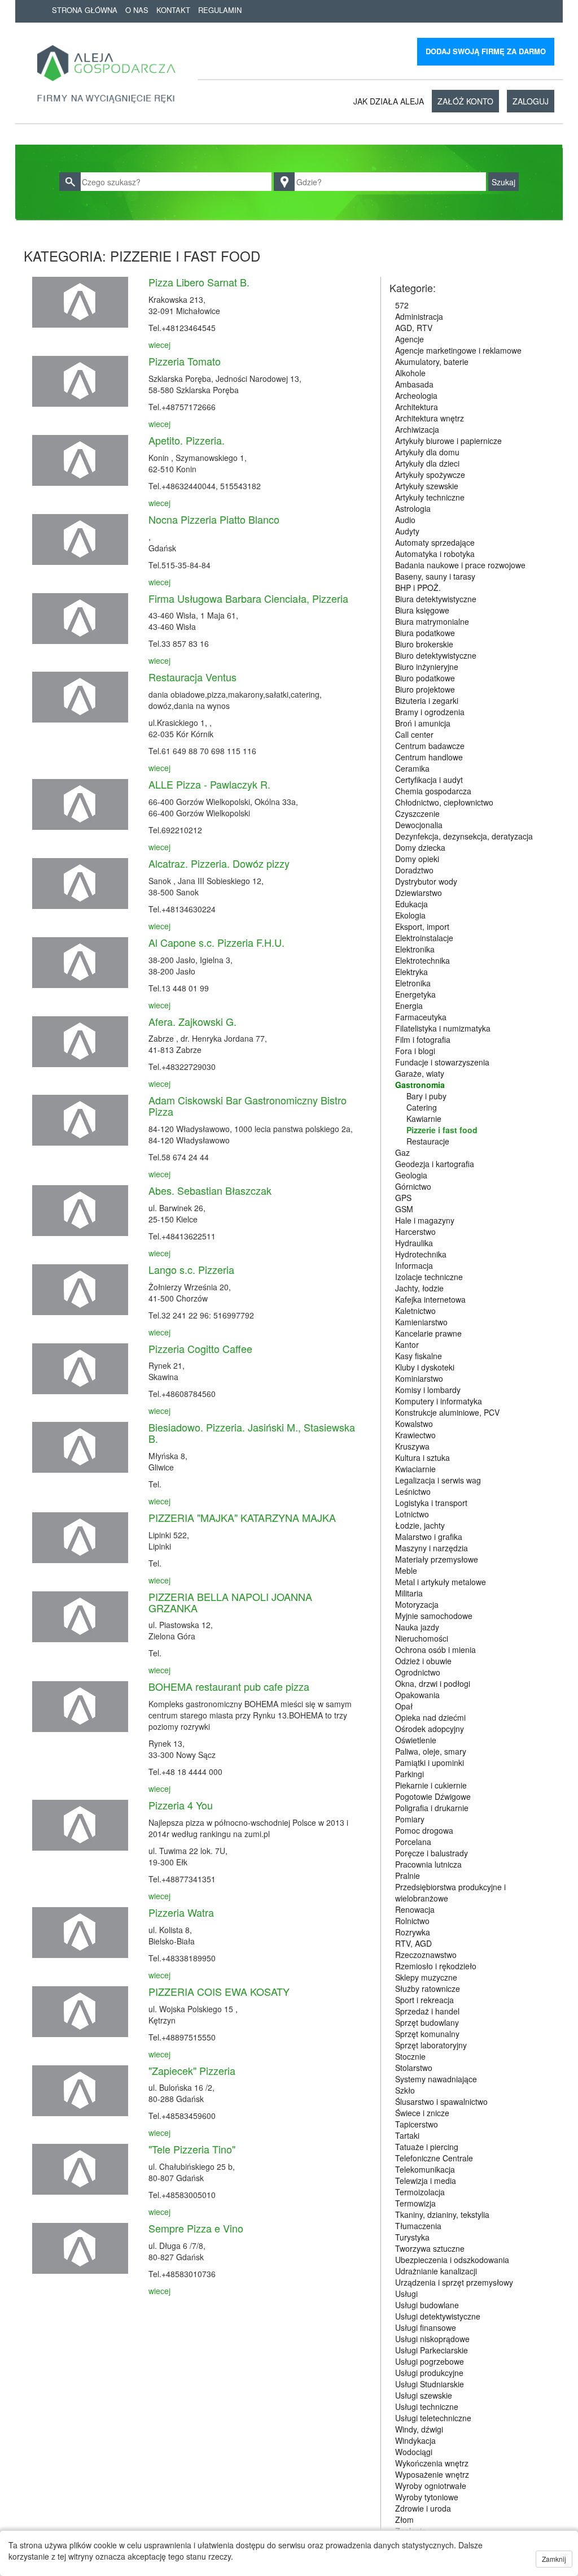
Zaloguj (531, 101)
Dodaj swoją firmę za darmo (486, 51)
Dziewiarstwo (419, 893)
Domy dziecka (420, 847)
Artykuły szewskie (427, 486)
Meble (406, 1570)
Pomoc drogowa (424, 1830)
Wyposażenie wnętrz (432, 2474)
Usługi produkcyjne (429, 2373)
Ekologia (410, 915)
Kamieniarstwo (421, 1322)
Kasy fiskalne (419, 1356)
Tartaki (407, 2135)
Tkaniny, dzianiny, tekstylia (442, 2214)
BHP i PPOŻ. (418, 588)
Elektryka (411, 972)
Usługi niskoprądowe (432, 2339)
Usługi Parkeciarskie (432, 2350)
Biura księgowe (422, 610)
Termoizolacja (420, 2192)
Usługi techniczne (427, 2407)
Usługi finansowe (426, 2327)
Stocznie (410, 2056)
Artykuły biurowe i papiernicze (448, 441)
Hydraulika (414, 1243)
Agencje (410, 339)
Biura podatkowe (425, 633)
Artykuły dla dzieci (427, 463)
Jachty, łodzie (419, 1288)
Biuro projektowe (425, 689)
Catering (422, 1107)
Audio (405, 520)
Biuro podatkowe (425, 678)
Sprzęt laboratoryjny (431, 2045)
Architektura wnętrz (430, 418)
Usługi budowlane (427, 2305)
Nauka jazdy (417, 1627)
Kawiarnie (424, 1119)
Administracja (419, 316)
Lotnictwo (412, 1514)
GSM (404, 1209)
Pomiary (410, 1819)
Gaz (402, 1152)
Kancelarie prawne (428, 1333)
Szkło (405, 2090)
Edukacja (411, 904)
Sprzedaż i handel (427, 2011)
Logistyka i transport (431, 1503)
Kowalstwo (414, 1424)
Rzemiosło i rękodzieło (436, 1966)
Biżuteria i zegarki (427, 700)
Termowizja (415, 2203)
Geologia (411, 1175)
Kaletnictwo (415, 1311)
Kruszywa (412, 1446)
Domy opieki (417, 859)
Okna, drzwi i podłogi (433, 1683)
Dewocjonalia (419, 825)
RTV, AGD (413, 1943)
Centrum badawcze (430, 746)
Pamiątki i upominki (430, 1763)
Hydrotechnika (421, 1254)
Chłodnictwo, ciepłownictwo (444, 802)
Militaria (409, 1593)
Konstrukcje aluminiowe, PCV (447, 1412)
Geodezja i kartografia (435, 1164)
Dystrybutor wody (426, 881)
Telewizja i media (426, 2181)
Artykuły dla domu (427, 452)
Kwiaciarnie (415, 1469)
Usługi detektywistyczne (438, 2316)
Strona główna (85, 10)
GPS (403, 1198)
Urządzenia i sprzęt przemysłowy (454, 2282)
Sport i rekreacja (424, 2000)
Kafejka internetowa (430, 1299)
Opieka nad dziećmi (430, 1717)
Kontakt (173, 10)
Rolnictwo (412, 1921)
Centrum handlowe (429, 757)
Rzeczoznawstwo (426, 1955)
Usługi (406, 2294)
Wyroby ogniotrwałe (431, 2486)
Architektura (417, 407)
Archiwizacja (417, 429)
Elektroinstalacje (424, 938)
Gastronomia (420, 1085)
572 (402, 305)
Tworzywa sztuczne (430, 2248)
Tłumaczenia (418, 2226)
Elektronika (415, 949)
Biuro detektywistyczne (436, 655)
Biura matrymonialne (432, 621)
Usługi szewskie (424, 2395)
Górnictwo (413, 1186)
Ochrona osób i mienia (435, 1650)
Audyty (407, 531)
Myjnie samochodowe (434, 1616)
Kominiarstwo (419, 1378)
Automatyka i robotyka (435, 554)
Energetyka (415, 994)
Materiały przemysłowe (437, 1559)
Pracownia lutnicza (428, 1864)
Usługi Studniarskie (430, 2384)
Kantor (407, 1344)
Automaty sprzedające (435, 542)
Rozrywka (413, 1932)
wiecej (159, 345)
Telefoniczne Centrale (434, 2158)
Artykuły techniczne (430, 497)
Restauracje (428, 1141)
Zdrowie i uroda (423, 2508)
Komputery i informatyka (439, 1401)
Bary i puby (426, 1096)
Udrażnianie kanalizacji (436, 2271)
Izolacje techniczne (429, 1277)
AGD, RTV (414, 328)
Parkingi (410, 1774)
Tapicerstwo (417, 2124)
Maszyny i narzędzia (432, 1548)
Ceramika (412, 768)
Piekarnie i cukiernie (431, 1785)
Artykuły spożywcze (430, 475)
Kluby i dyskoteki (425, 1367)
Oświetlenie (416, 1740)
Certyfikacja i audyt (429, 780)
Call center (414, 734)
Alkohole (410, 373)
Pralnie (408, 1876)
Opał (404, 1706)
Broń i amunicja (423, 723)
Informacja (414, 1265)
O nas (137, 10)
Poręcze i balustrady (432, 1853)
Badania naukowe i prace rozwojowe (460, 565)
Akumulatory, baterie (432, 362)
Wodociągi (414, 2452)
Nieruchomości (422, 1638)
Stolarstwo (414, 2068)
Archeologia (416, 395)
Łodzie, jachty (420, 1525)
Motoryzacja (417, 1604)
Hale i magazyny (425, 1220)
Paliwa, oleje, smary (431, 1751)
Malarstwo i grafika (429, 1537)
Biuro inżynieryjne (427, 667)
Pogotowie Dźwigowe (433, 1796)
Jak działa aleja (389, 101)
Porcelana (413, 1842)
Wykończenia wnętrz (432, 2463)
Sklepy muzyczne (426, 1977)
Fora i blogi (415, 1051)
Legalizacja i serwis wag (438, 1480)
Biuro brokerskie (424, 644)
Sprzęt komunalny (427, 2034)
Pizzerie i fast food (442, 1130)
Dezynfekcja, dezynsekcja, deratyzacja (464, 836)
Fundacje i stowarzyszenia (442, 1062)
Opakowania (417, 1695)
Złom (404, 2520)
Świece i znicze (422, 2113)
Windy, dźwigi (419, 2429)
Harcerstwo (415, 1232)
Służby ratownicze (428, 1988)
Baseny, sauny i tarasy (435, 576)
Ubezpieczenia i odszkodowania (452, 2260)
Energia (409, 1006)
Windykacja (415, 2440)
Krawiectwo (415, 1435)
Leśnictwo (413, 1491)
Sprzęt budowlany (427, 2022)
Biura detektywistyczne (436, 599)
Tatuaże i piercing (427, 2147)
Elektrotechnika (422, 960)
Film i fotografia (423, 1039)
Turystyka (412, 2237)
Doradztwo (414, 870)
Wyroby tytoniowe (427, 2497)
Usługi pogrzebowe (430, 2361)
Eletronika (413, 983)
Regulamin (220, 10)
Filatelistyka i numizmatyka (443, 1028)
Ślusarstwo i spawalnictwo (441, 2101)
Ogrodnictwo (418, 1672)
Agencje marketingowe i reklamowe (458, 350)
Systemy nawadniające (436, 2079)
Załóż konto (465, 101)
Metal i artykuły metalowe (441, 1582)
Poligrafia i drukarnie (432, 1808)
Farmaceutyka (421, 1017)
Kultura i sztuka (422, 1457)
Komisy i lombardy (428, 1390)
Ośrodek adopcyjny (430, 1729)
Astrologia (413, 508)
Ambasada (414, 384)
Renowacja (415, 1909)
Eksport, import (422, 926)
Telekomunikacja (425, 2169)
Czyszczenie (417, 813)
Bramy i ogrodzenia (430, 712)
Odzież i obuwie (423, 1661)
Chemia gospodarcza (433, 791)
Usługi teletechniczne (433, 2418)
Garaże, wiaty (420, 1073)
